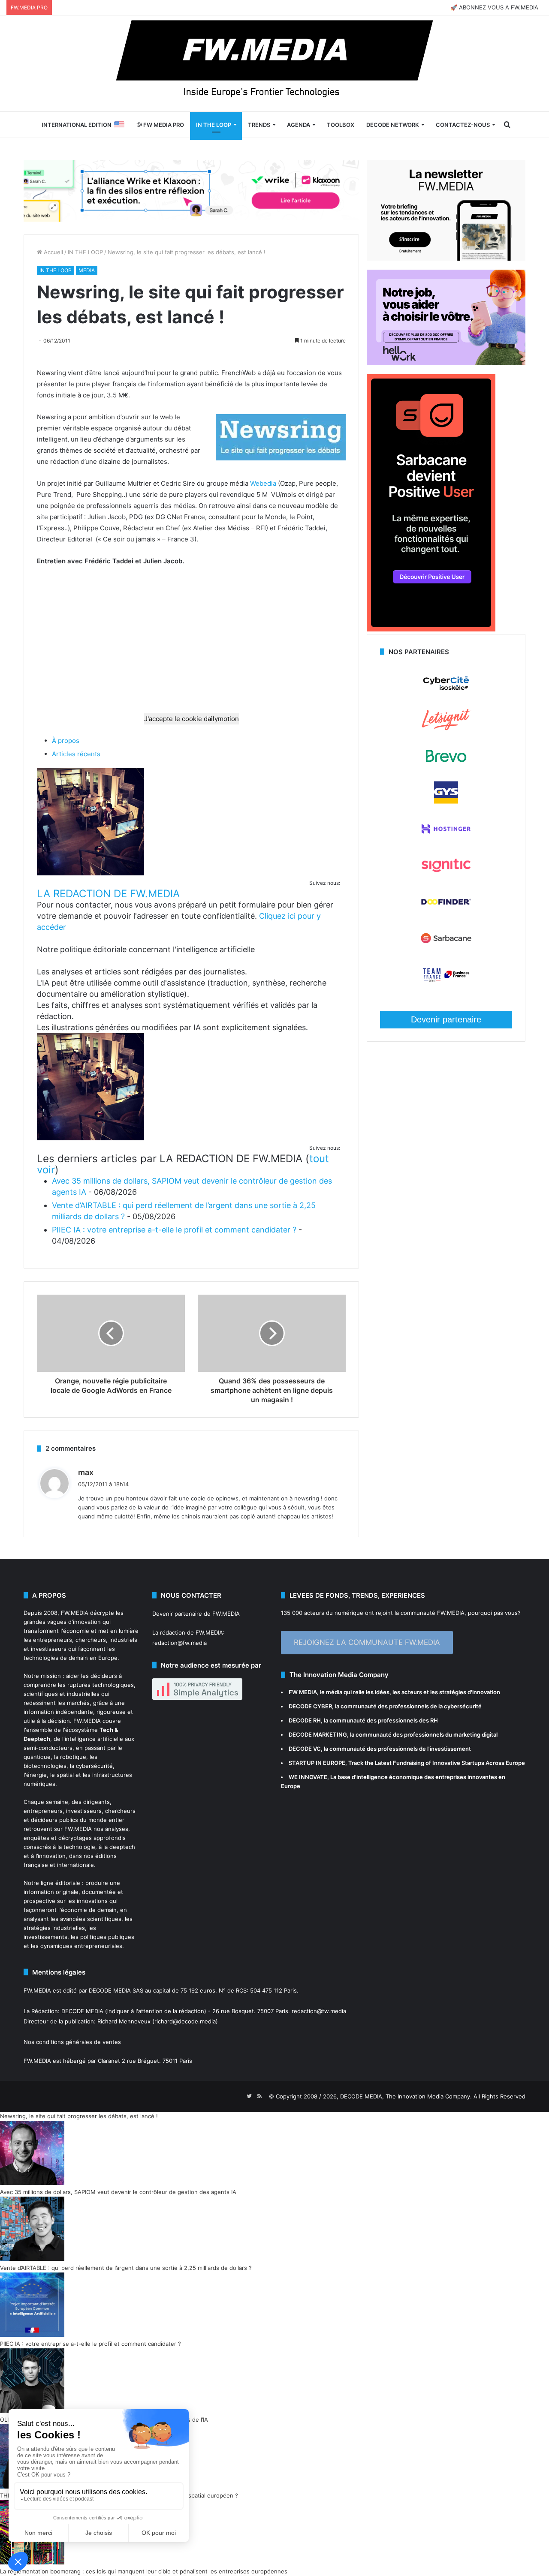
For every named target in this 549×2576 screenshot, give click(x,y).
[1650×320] (191, 190)
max (86, 1472)
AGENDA (299, 125)
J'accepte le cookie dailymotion (192, 719)
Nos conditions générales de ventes (72, 2042)
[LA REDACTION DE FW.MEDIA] (90, 873)
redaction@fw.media (179, 1643)
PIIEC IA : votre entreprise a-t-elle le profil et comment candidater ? (174, 1230)
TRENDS (259, 125)
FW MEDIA (303, 1692)
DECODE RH (305, 1720)
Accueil (53, 252)
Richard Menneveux (124, 2021)
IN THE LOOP (214, 125)
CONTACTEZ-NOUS (463, 125)
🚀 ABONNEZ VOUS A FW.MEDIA (494, 7)
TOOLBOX (341, 125)
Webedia (263, 483)
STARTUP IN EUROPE (317, 1763)
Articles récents (76, 754)
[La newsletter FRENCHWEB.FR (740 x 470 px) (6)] (446, 259)
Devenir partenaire (446, 1019)
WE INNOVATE (308, 1777)
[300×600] (431, 629)
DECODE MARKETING (318, 1734)
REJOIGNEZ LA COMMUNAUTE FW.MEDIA (367, 1642)
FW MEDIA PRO (163, 125)
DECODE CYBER (310, 1706)
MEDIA (87, 270)
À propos (66, 741)
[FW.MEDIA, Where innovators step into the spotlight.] (274, 63)
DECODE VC (305, 1749)
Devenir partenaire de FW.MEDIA (196, 1614)
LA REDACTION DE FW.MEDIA (108, 894)
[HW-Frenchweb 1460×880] (446, 363)
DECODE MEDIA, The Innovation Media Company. (406, 2096)
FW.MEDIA (75, 1613)
